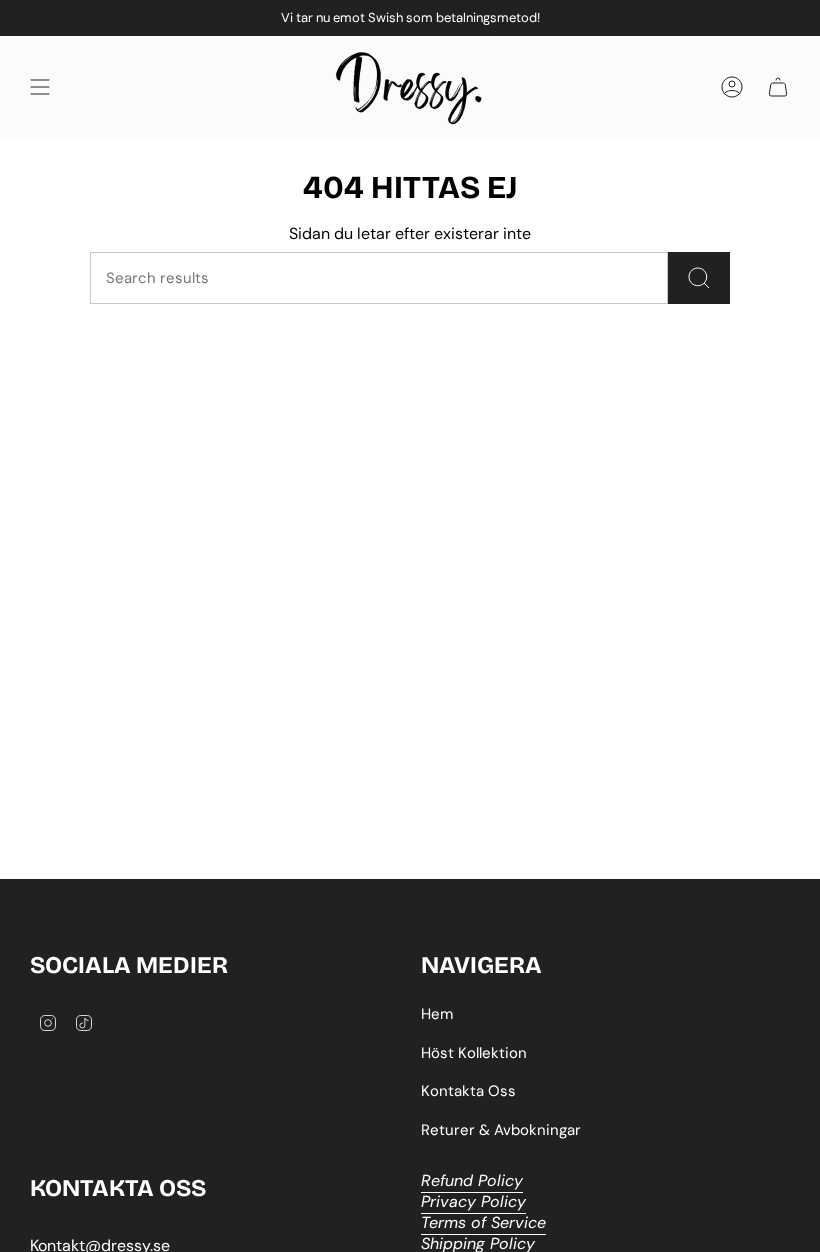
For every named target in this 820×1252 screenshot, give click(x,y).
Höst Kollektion (474, 1053)
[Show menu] (40, 87)
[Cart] (778, 87)
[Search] (699, 278)
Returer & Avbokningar (501, 1130)
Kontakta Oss (468, 1091)
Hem (437, 1014)
